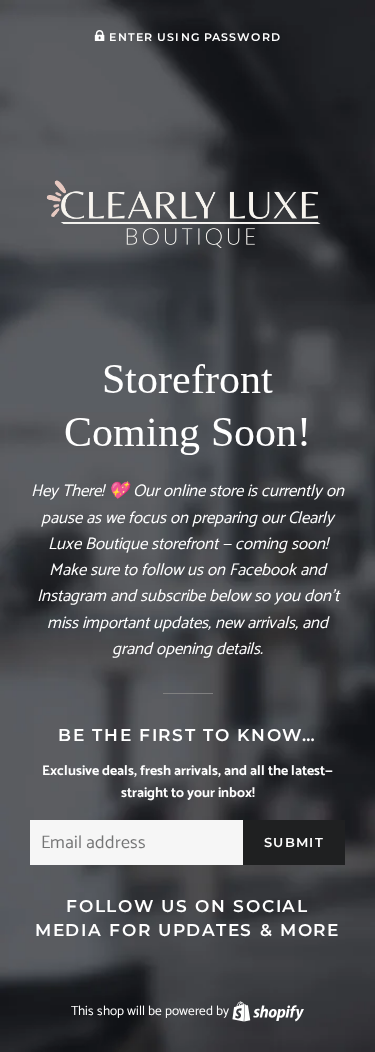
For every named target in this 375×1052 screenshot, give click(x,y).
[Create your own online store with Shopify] (268, 1011)
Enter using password (193, 37)
